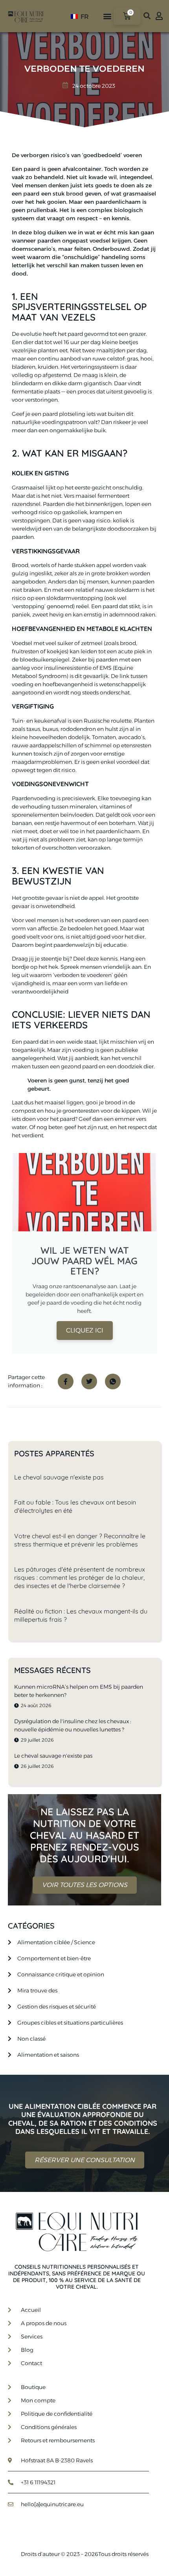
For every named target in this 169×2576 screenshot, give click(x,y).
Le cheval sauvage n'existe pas (59, 1477)
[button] (107, 16)
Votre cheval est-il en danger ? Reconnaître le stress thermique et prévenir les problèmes (80, 1540)
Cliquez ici (85, 1330)
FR (84, 17)
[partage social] (66, 1381)
